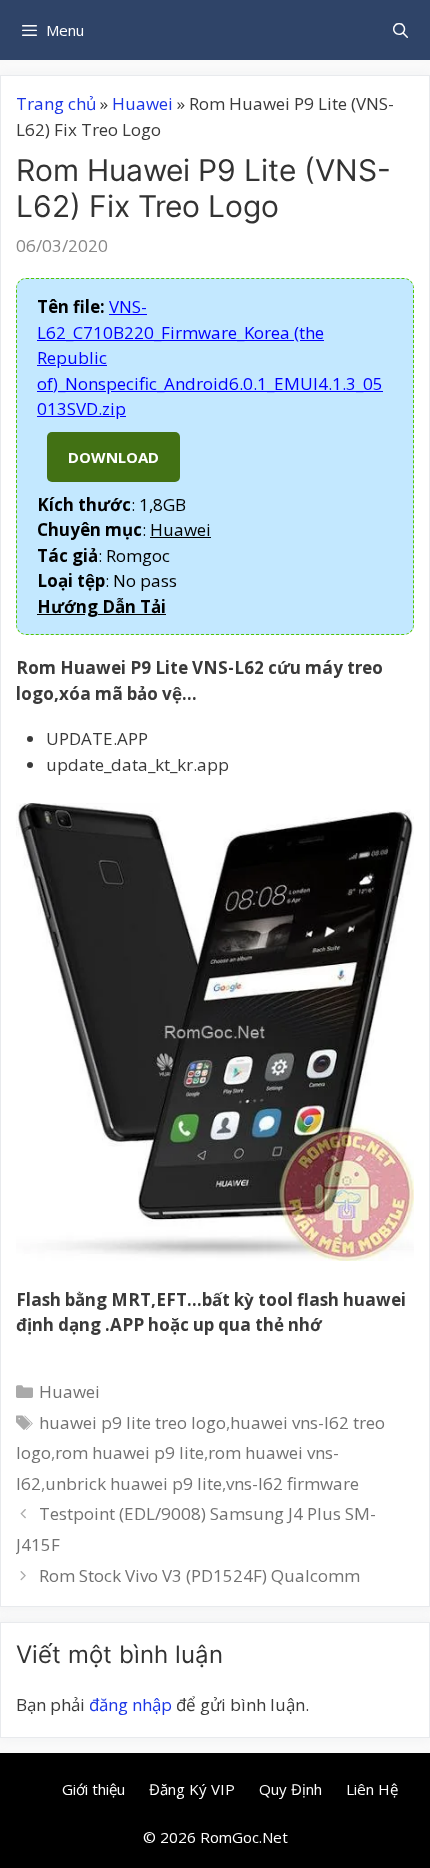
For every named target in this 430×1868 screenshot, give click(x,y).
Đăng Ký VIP (192, 1789)
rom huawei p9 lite (129, 1452)
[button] (101, 606)
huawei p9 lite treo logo (132, 1422)
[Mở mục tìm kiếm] (400, 30)
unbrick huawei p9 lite (133, 1483)
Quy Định (290, 1789)
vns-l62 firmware (292, 1483)
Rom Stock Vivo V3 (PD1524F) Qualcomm (199, 1575)
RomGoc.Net (244, 1837)
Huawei (142, 103)
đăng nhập (130, 1704)
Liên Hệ (372, 1789)
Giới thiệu (93, 1789)
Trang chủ (56, 103)
